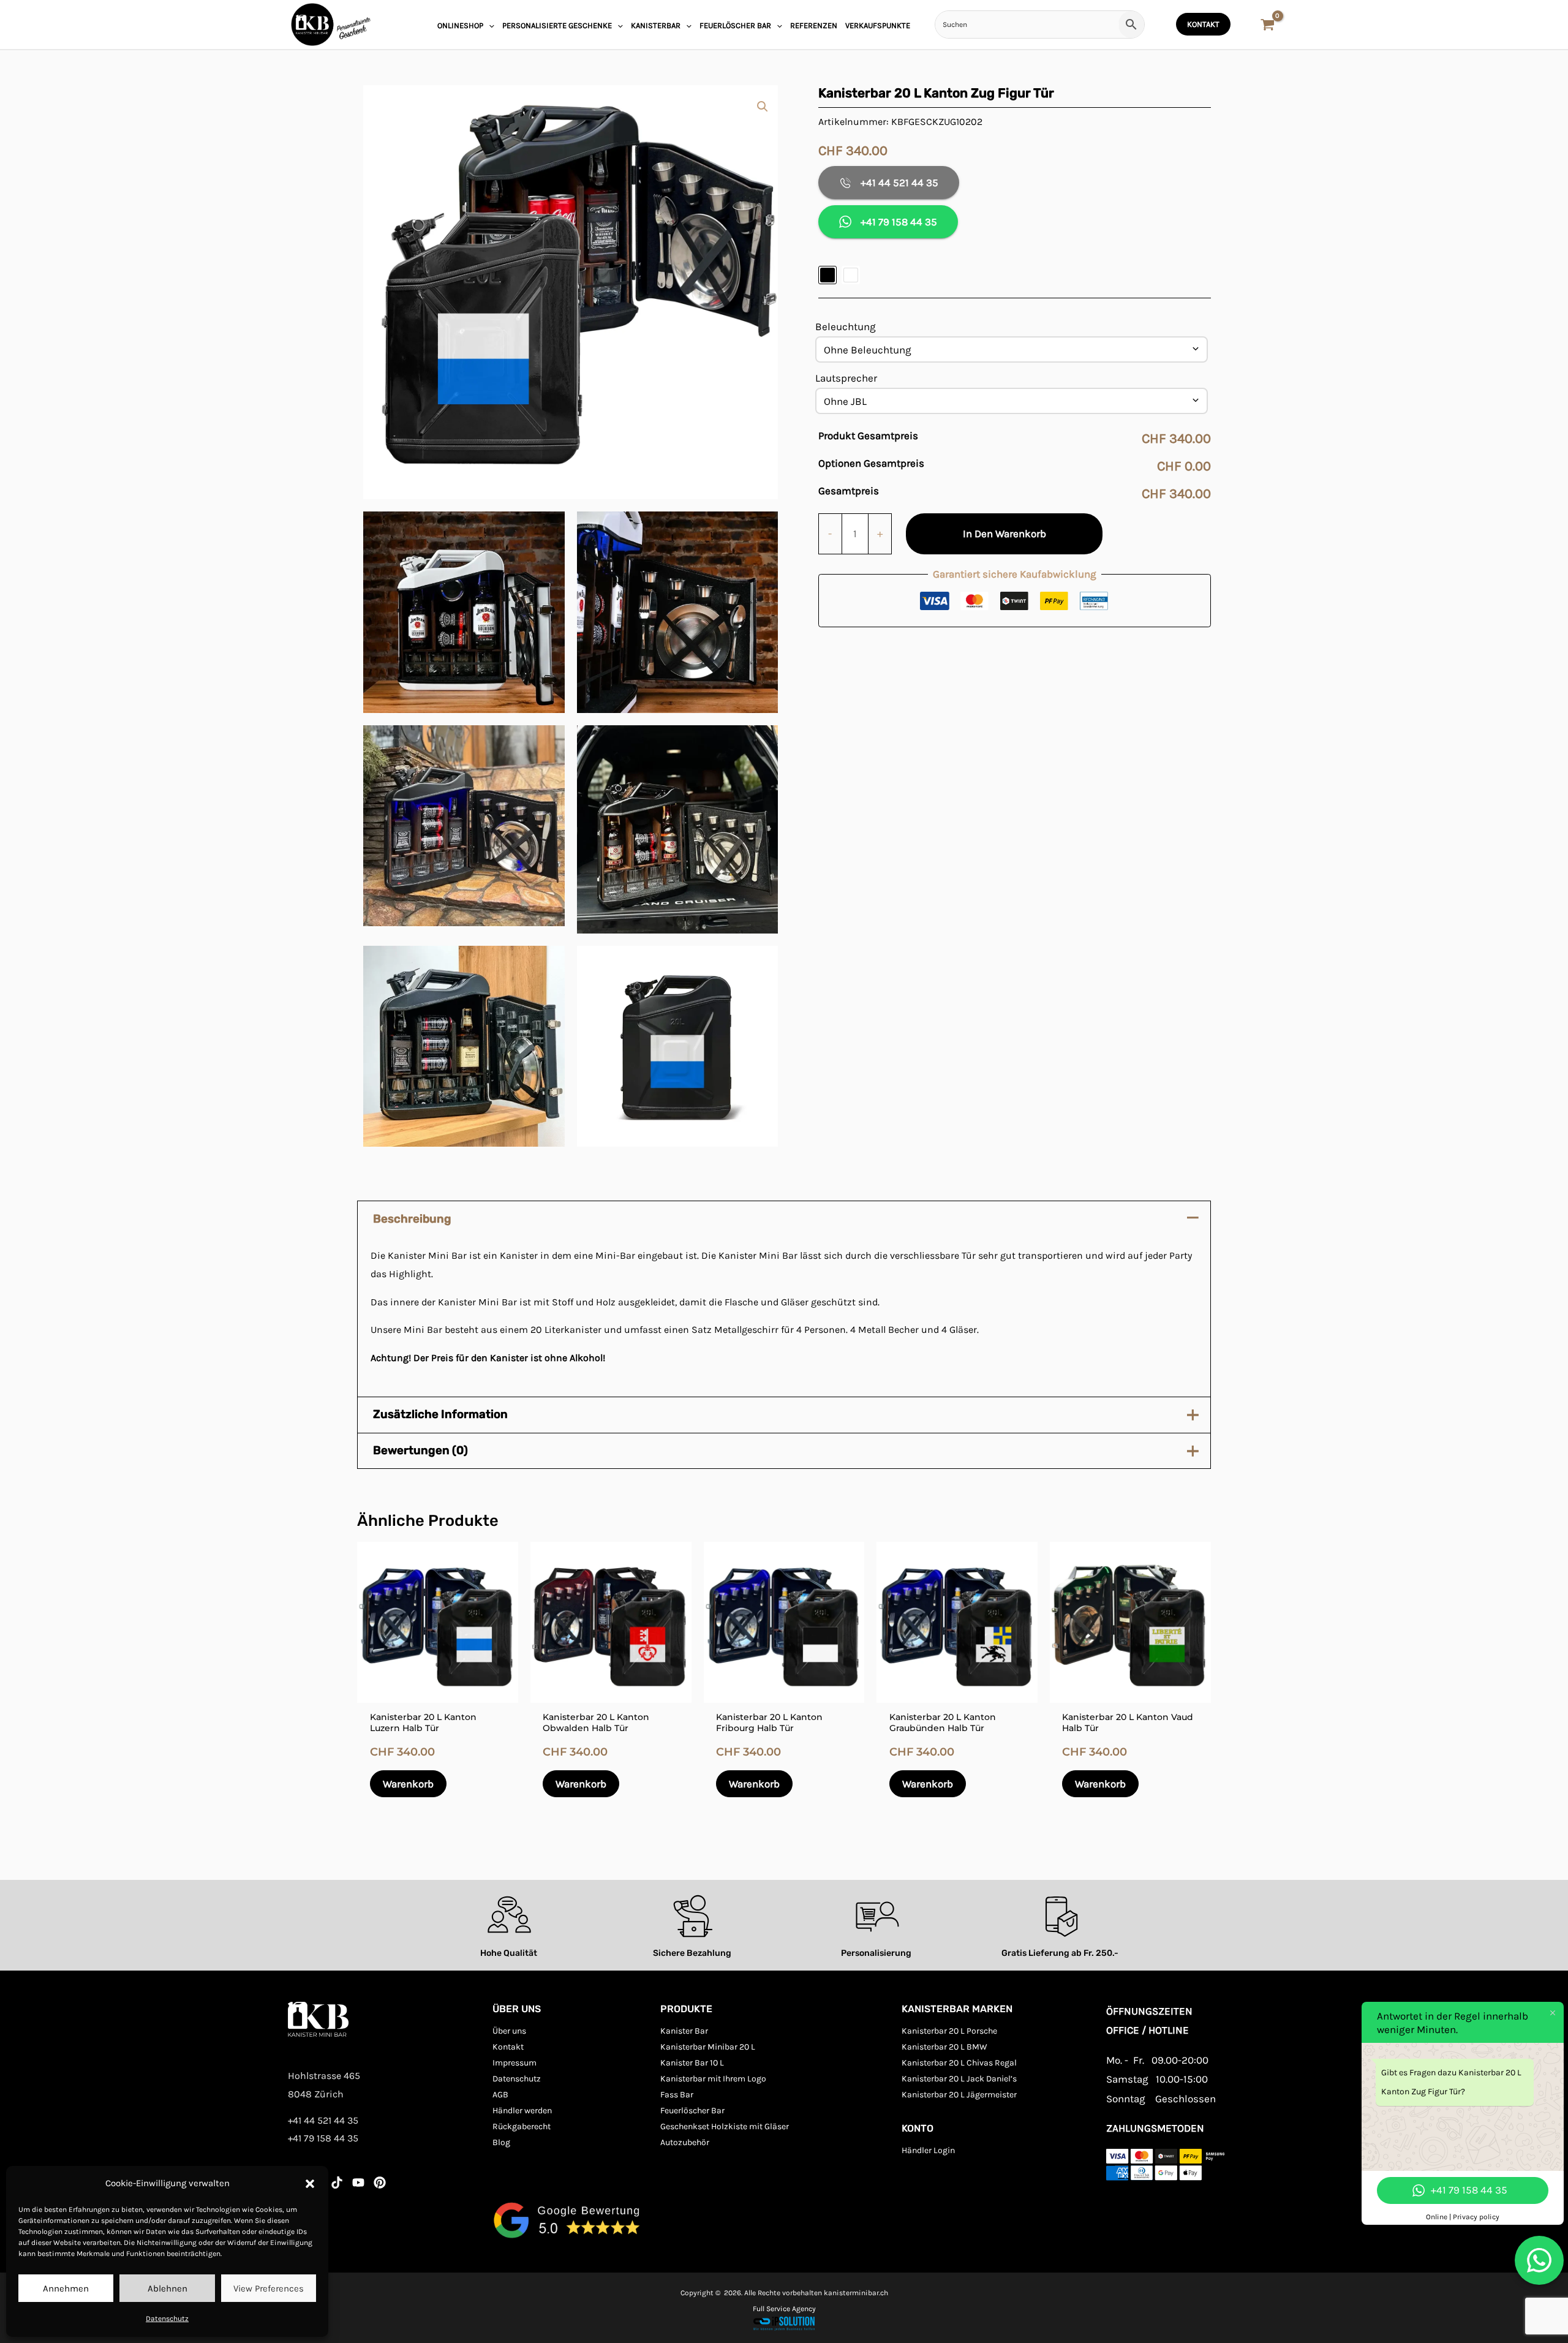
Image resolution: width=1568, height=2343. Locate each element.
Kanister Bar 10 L (692, 2063)
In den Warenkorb (1005, 534)
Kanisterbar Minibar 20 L (708, 2047)
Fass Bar (677, 2095)
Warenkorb (408, 1784)
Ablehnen (168, 2288)
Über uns (509, 2031)
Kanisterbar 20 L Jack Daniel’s (959, 2079)
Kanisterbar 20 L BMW (944, 2047)
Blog (501, 2142)
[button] (310, 2184)
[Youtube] (358, 2183)
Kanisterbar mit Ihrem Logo (713, 2079)
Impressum (514, 2063)
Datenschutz (167, 2318)
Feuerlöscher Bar (692, 2111)
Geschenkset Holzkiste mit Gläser (725, 2126)
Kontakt (508, 2047)
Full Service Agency (784, 2309)
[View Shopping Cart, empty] (1268, 26)
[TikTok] (337, 2183)
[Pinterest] (380, 2183)
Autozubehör (685, 2142)
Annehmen (66, 2288)
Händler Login (928, 2150)
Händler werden (522, 2111)
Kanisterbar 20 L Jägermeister (959, 2095)
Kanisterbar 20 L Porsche (949, 2031)
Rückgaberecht (522, 2126)
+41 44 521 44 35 (899, 183)
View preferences (269, 2288)
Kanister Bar (684, 2031)
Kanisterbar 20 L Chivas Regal (959, 2063)
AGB (500, 2095)
